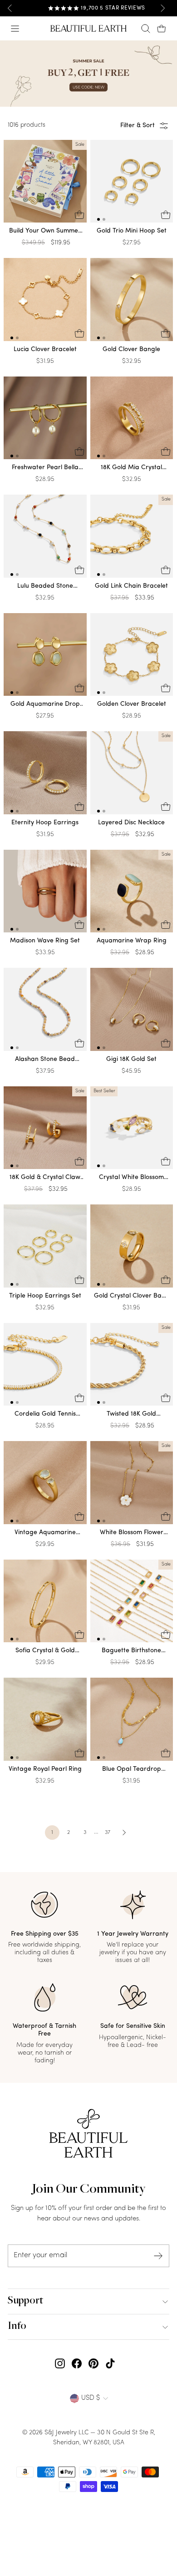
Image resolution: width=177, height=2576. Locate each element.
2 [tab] (104, 219)
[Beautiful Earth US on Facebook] (77, 2363)
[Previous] (10, 8)
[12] (132, 183)
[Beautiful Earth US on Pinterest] (93, 2363)
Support (25, 2301)
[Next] (162, 8)
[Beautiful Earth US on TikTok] (110, 2363)
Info (17, 2327)
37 (108, 1833)
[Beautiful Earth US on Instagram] (60, 2363)
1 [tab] (98, 219)
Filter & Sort (138, 126)
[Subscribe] (158, 2256)
